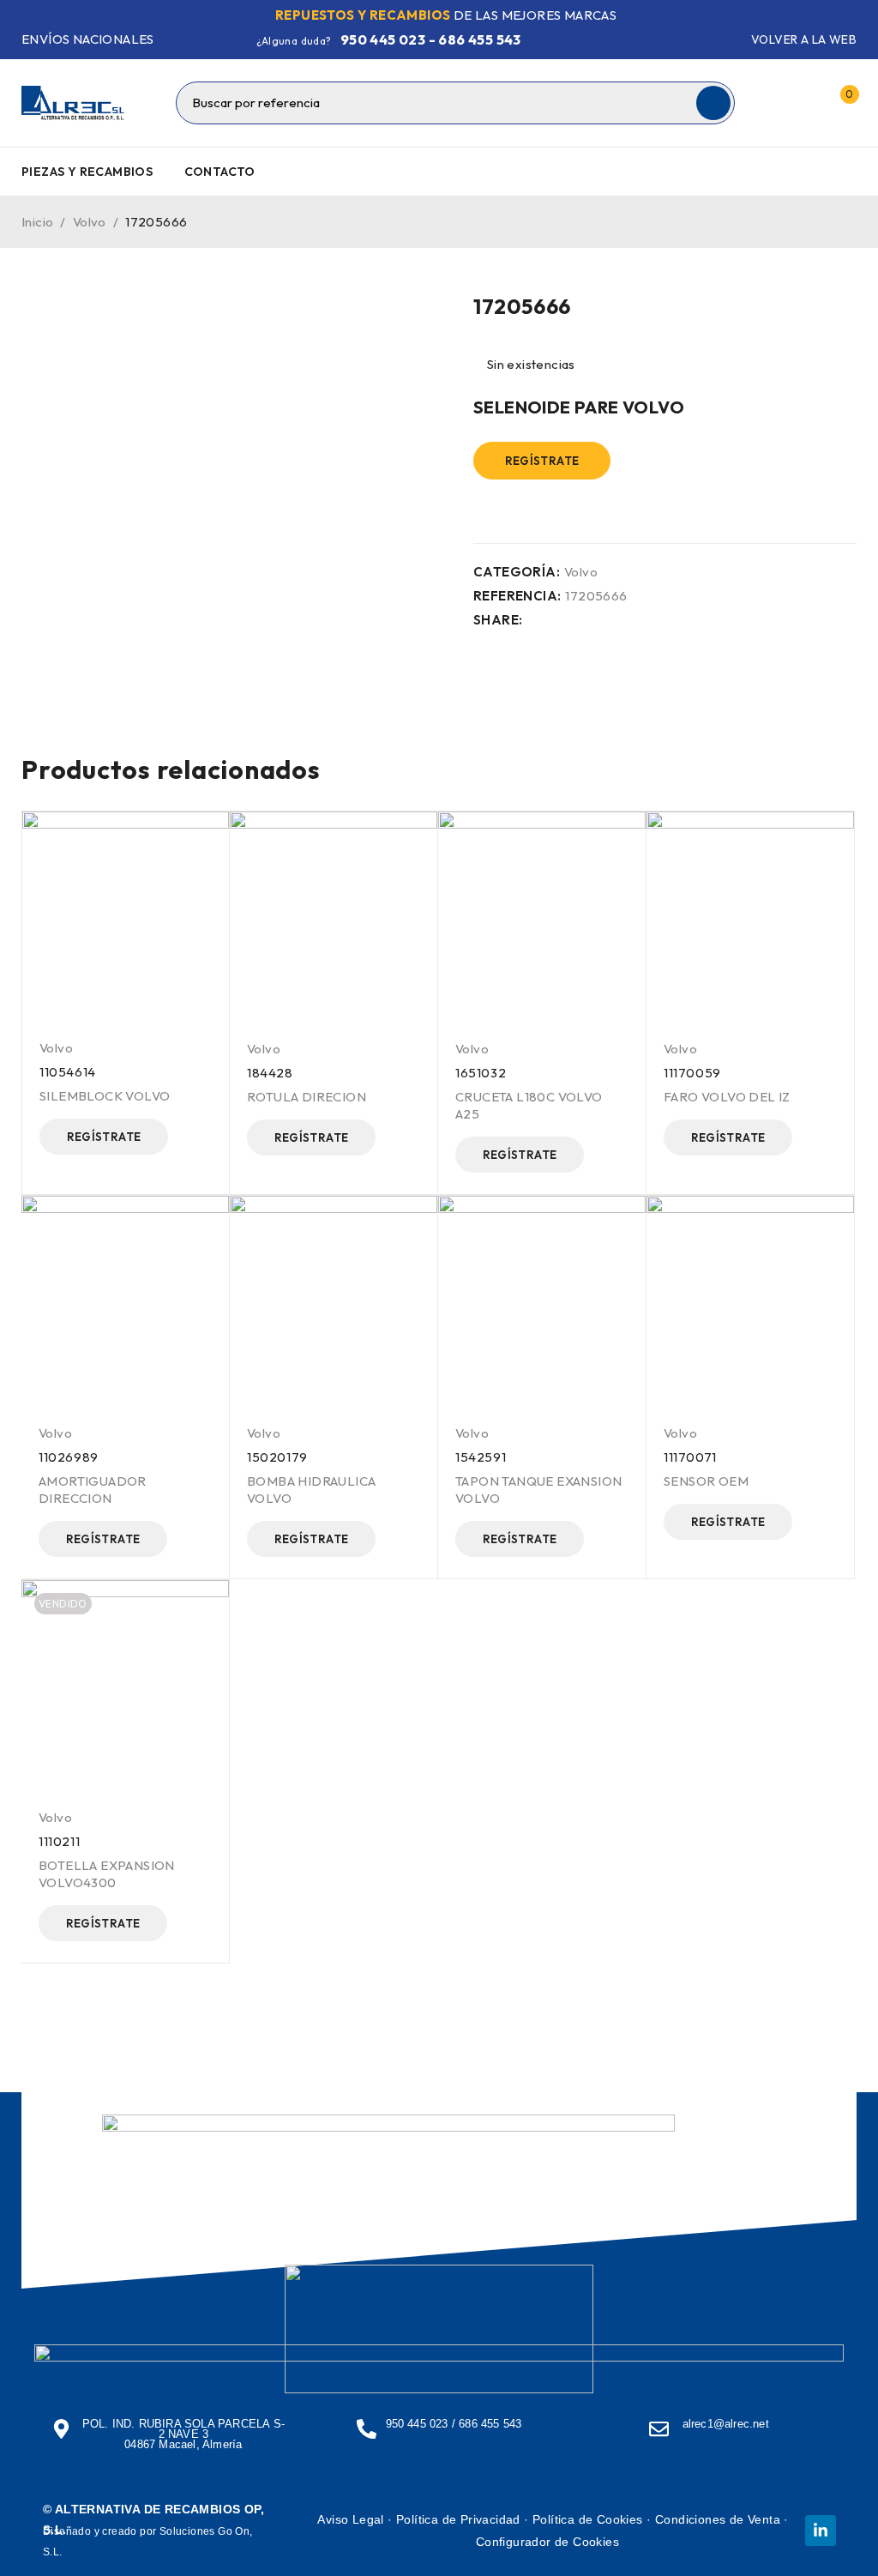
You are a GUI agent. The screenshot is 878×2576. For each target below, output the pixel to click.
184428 (270, 1073)
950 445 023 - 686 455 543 (431, 39)
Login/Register (803, 103)
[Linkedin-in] (821, 2531)
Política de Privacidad (458, 2519)
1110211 (59, 1841)
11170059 (692, 1073)
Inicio (37, 222)
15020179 (277, 1457)
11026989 (69, 1457)
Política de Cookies (588, 2519)
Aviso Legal (350, 2519)
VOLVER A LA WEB (804, 39)
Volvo (90, 222)
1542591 (481, 1457)
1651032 (481, 1073)
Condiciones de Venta (718, 2519)
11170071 (690, 1457)
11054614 (68, 1072)
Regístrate (542, 461)
